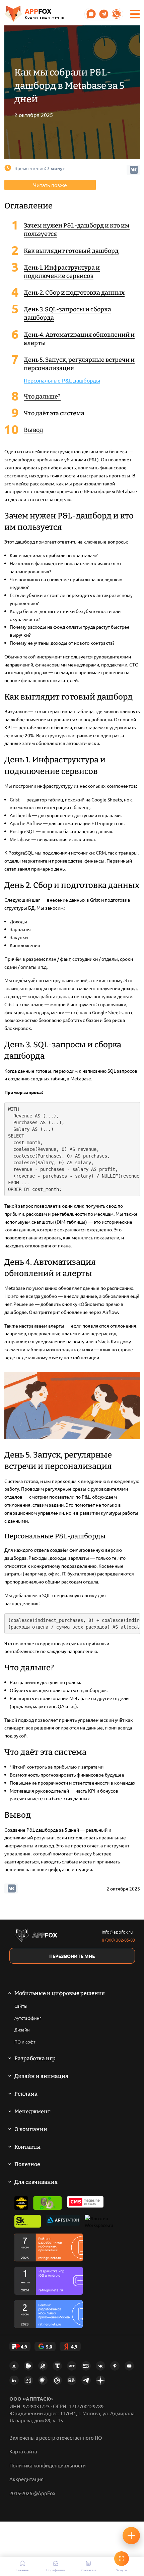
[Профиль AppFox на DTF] (72, 2366)
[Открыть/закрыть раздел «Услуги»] (122, 2559)
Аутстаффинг (28, 2018)
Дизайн (22, 2030)
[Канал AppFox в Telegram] (86, 2380)
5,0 (49, 2346)
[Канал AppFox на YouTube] (129, 2366)
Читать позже (50, 185)
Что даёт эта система (54, 413)
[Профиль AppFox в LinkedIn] (14, 2380)
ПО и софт (25, 2042)
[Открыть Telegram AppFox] (91, 14)
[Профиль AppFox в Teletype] (57, 2366)
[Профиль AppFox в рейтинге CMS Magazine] (85, 2203)
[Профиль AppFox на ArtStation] (63, 2222)
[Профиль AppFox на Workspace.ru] (99, 2222)
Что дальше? (42, 397)
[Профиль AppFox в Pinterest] (115, 2366)
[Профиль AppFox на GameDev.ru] (43, 2366)
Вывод (33, 430)
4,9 (24, 2346)
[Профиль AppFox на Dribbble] (57, 2380)
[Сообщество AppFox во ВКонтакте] (100, 2366)
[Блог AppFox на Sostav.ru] (86, 2366)
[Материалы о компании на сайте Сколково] (28, 2222)
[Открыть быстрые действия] (131, 2536)
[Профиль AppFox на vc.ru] (28, 2380)
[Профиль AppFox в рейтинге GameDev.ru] (48, 2203)
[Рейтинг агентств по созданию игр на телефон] (49, 2314)
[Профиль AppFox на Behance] (72, 2380)
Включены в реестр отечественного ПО (56, 2438)
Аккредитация (26, 2479)
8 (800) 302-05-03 (118, 1940)
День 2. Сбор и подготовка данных (74, 293)
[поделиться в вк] (12, 1888)
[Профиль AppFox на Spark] (14, 2366)
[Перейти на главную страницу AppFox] (36, 1936)
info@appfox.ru (117, 1932)
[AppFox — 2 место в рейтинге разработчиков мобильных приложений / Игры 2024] (49, 2281)
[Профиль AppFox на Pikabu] (28, 2366)
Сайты (21, 2006)
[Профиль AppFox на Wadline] (21, 2203)
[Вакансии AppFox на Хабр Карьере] (43, 2380)
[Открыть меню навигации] (135, 14)
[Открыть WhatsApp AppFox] (117, 14)
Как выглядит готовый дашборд (71, 251)
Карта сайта (23, 2451)
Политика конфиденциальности (48, 2465)
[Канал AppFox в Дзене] (100, 2380)
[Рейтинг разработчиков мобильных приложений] (49, 2247)
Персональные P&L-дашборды (62, 380)
